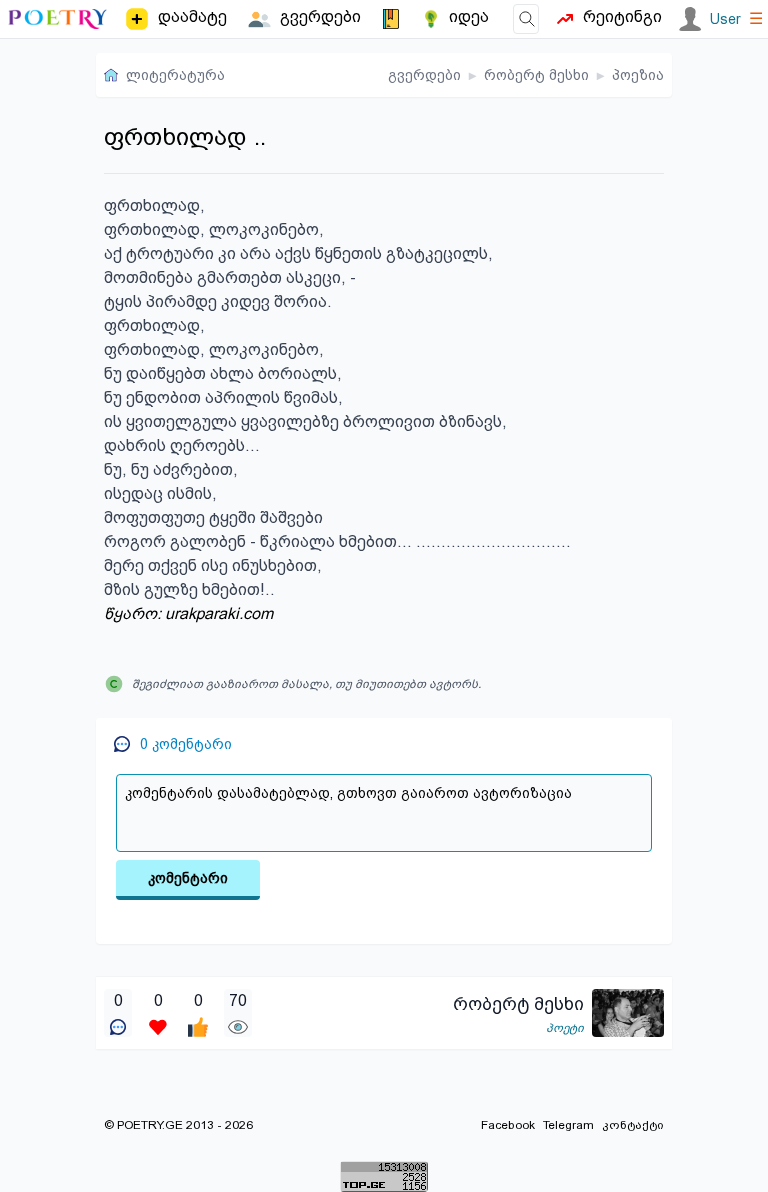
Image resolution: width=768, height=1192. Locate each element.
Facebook (508, 1125)
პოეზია (638, 75)
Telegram (568, 1125)
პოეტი (565, 1028)
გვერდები (424, 75)
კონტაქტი (633, 1125)
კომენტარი (188, 878)
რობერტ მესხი (536, 75)
